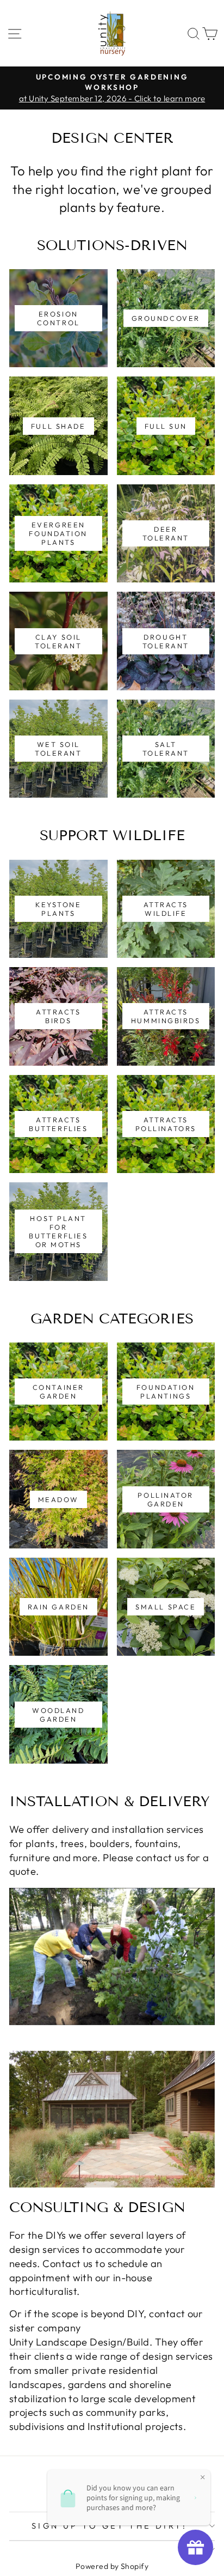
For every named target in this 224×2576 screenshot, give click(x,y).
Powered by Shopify (112, 2566)
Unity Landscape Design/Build (79, 2342)
